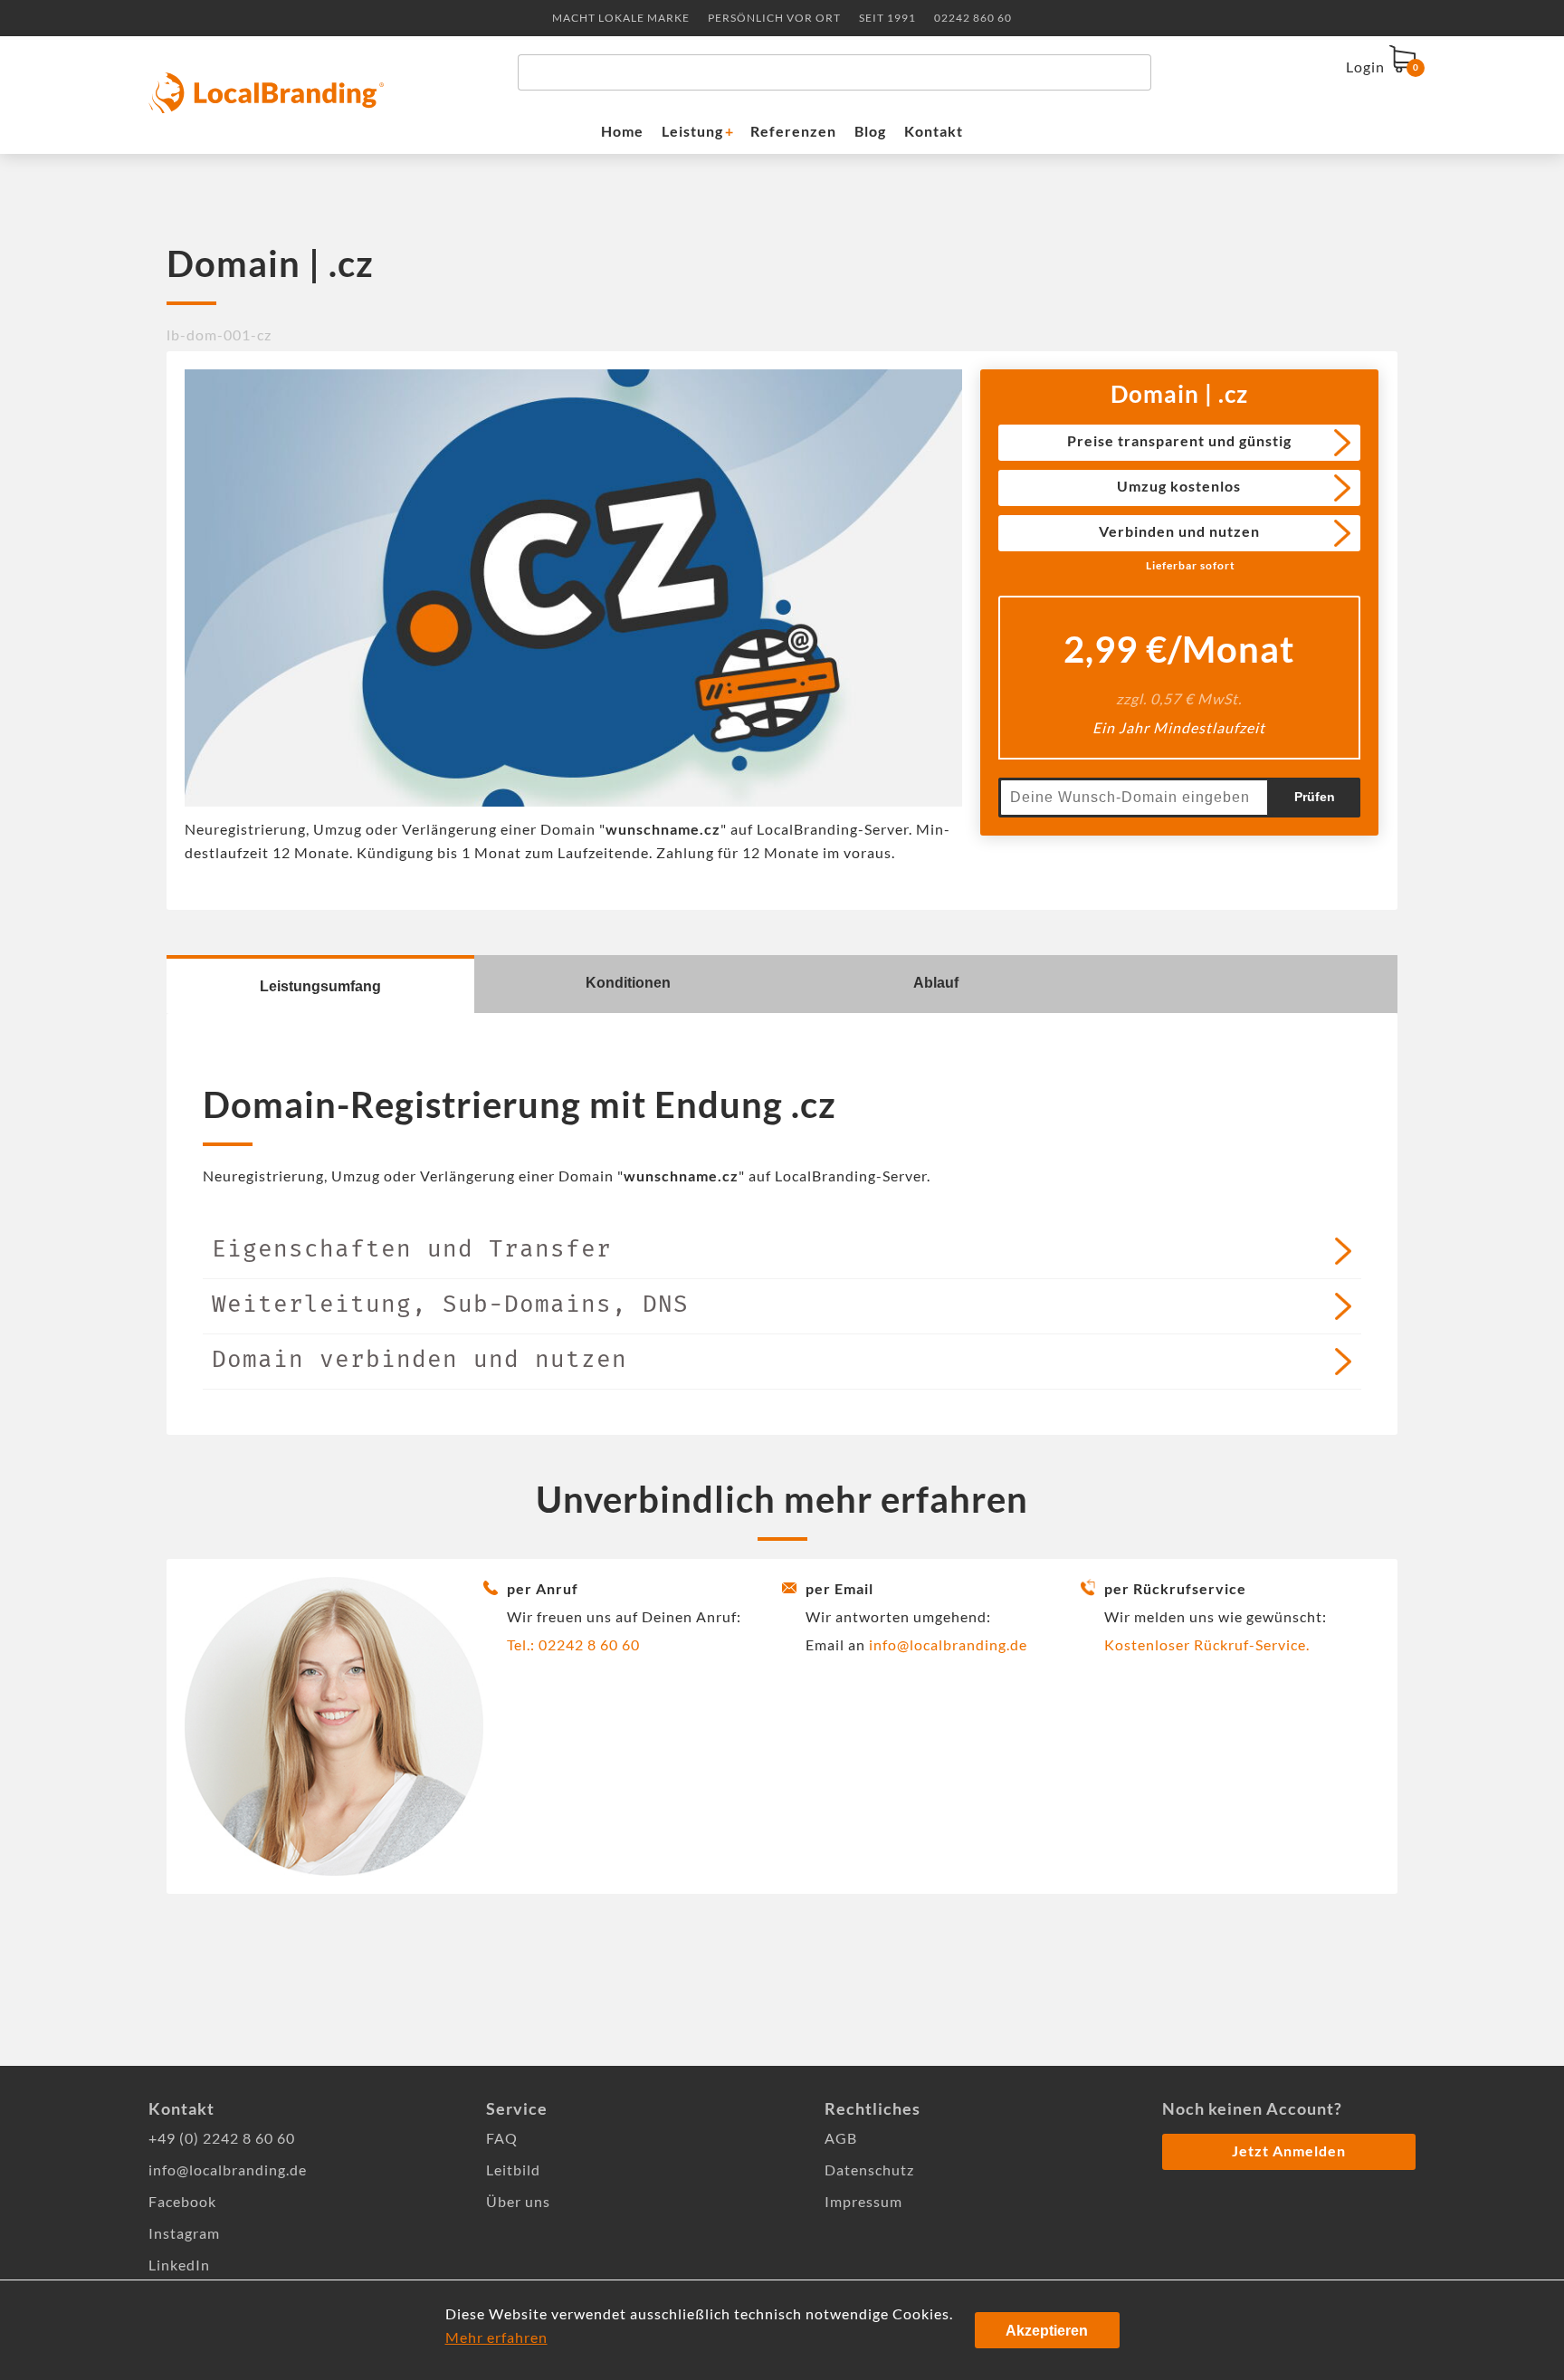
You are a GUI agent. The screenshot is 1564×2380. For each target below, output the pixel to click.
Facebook (182, 2201)
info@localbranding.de (948, 1644)
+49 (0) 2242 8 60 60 (222, 2138)
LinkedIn (179, 2265)
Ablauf (936, 983)
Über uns (518, 2201)
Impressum (863, 2201)
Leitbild (513, 2170)
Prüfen (1315, 797)
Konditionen (628, 983)
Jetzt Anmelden (1289, 2151)
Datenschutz (869, 2170)
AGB (841, 2138)
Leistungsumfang (320, 986)
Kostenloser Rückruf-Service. (1207, 1644)
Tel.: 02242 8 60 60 (573, 1644)
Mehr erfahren (496, 2337)
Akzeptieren (1047, 2331)
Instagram (184, 2233)
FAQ (502, 2138)
